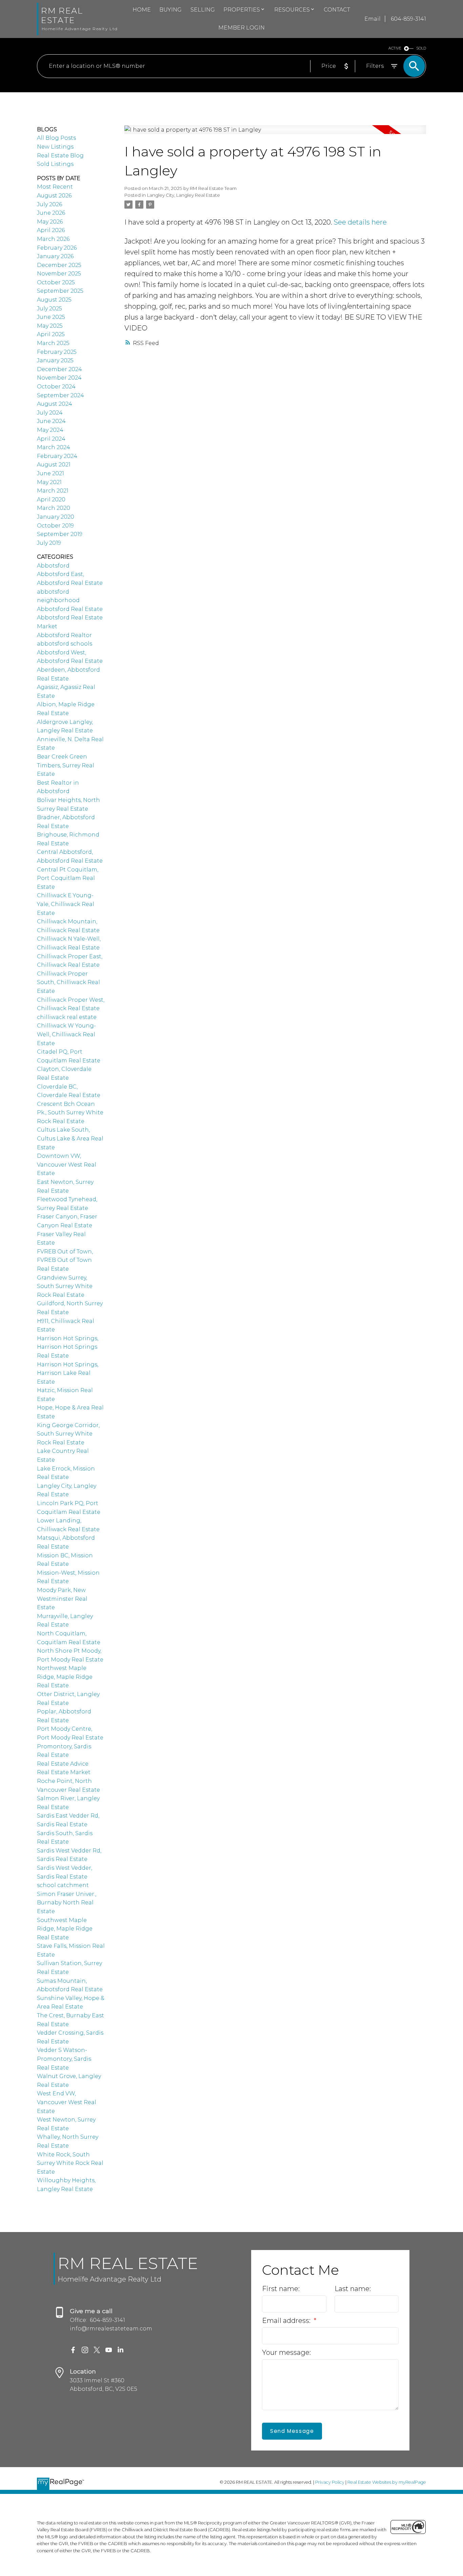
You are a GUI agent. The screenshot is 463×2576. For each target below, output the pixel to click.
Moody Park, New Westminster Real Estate (62, 1599)
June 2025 (51, 317)
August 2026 (54, 196)
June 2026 (51, 213)
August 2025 (54, 300)
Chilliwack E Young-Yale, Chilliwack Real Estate (66, 904)
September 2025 (60, 291)
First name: (281, 2289)
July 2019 (49, 543)
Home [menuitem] (142, 10)
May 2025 (50, 326)
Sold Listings (55, 164)
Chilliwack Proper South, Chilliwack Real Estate (68, 982)
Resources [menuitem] (292, 10)
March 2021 (53, 491)
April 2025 (51, 334)
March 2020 (54, 508)
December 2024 (59, 369)
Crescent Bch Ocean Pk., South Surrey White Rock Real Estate (70, 1113)
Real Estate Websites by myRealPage (387, 2482)
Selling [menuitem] (203, 10)
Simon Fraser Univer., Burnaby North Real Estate (67, 1903)
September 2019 (60, 534)
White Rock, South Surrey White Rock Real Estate (70, 2163)
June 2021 (51, 473)
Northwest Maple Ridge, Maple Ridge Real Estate (65, 1677)
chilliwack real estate (67, 1017)
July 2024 (50, 413)
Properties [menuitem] (242, 10)
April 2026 (51, 230)
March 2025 (53, 343)
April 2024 (51, 439)
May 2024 (50, 430)
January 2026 (55, 256)
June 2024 (51, 421)
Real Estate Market (64, 1772)
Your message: (286, 2352)
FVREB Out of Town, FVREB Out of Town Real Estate (65, 1260)
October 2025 (56, 282)
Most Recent (55, 187)
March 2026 (53, 239)
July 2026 (49, 204)
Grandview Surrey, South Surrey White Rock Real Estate (65, 1286)
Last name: (353, 2289)
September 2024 (61, 395)
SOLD (421, 48)
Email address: (287, 2321)
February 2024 (57, 456)
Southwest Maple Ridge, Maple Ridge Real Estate (65, 1929)
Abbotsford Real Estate (70, 609)
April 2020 (51, 499)
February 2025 (57, 352)
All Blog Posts (56, 138)
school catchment (63, 1885)
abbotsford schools (65, 644)
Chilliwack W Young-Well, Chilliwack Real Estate (66, 1034)
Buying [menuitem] (170, 10)
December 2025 (59, 265)
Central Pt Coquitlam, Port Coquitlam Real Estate (68, 878)
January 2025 (55, 360)
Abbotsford (53, 566)
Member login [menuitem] (241, 28)
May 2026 (50, 222)
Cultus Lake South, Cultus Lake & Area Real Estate (70, 1138)
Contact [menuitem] (337, 10)
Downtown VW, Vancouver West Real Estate (67, 1165)
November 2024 (59, 378)
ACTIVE (395, 48)
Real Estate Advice (63, 1764)
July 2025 (49, 309)
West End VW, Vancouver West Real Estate (67, 2102)
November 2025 (59, 274)
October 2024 (56, 387)
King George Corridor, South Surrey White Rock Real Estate (68, 1434)
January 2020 (56, 517)
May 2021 (49, 482)
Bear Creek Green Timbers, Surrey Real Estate (66, 765)
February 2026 (57, 248)
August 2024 (55, 404)
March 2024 (54, 447)
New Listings (55, 147)
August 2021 (54, 465)
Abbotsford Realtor (64, 635)
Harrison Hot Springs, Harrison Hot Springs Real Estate (68, 1347)
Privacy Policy (330, 2482)
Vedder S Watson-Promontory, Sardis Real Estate (64, 2059)
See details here (360, 222)
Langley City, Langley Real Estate (184, 195)
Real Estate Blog (60, 156)
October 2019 (55, 526)
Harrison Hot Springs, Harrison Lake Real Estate (68, 1373)
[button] (73, 2350)
